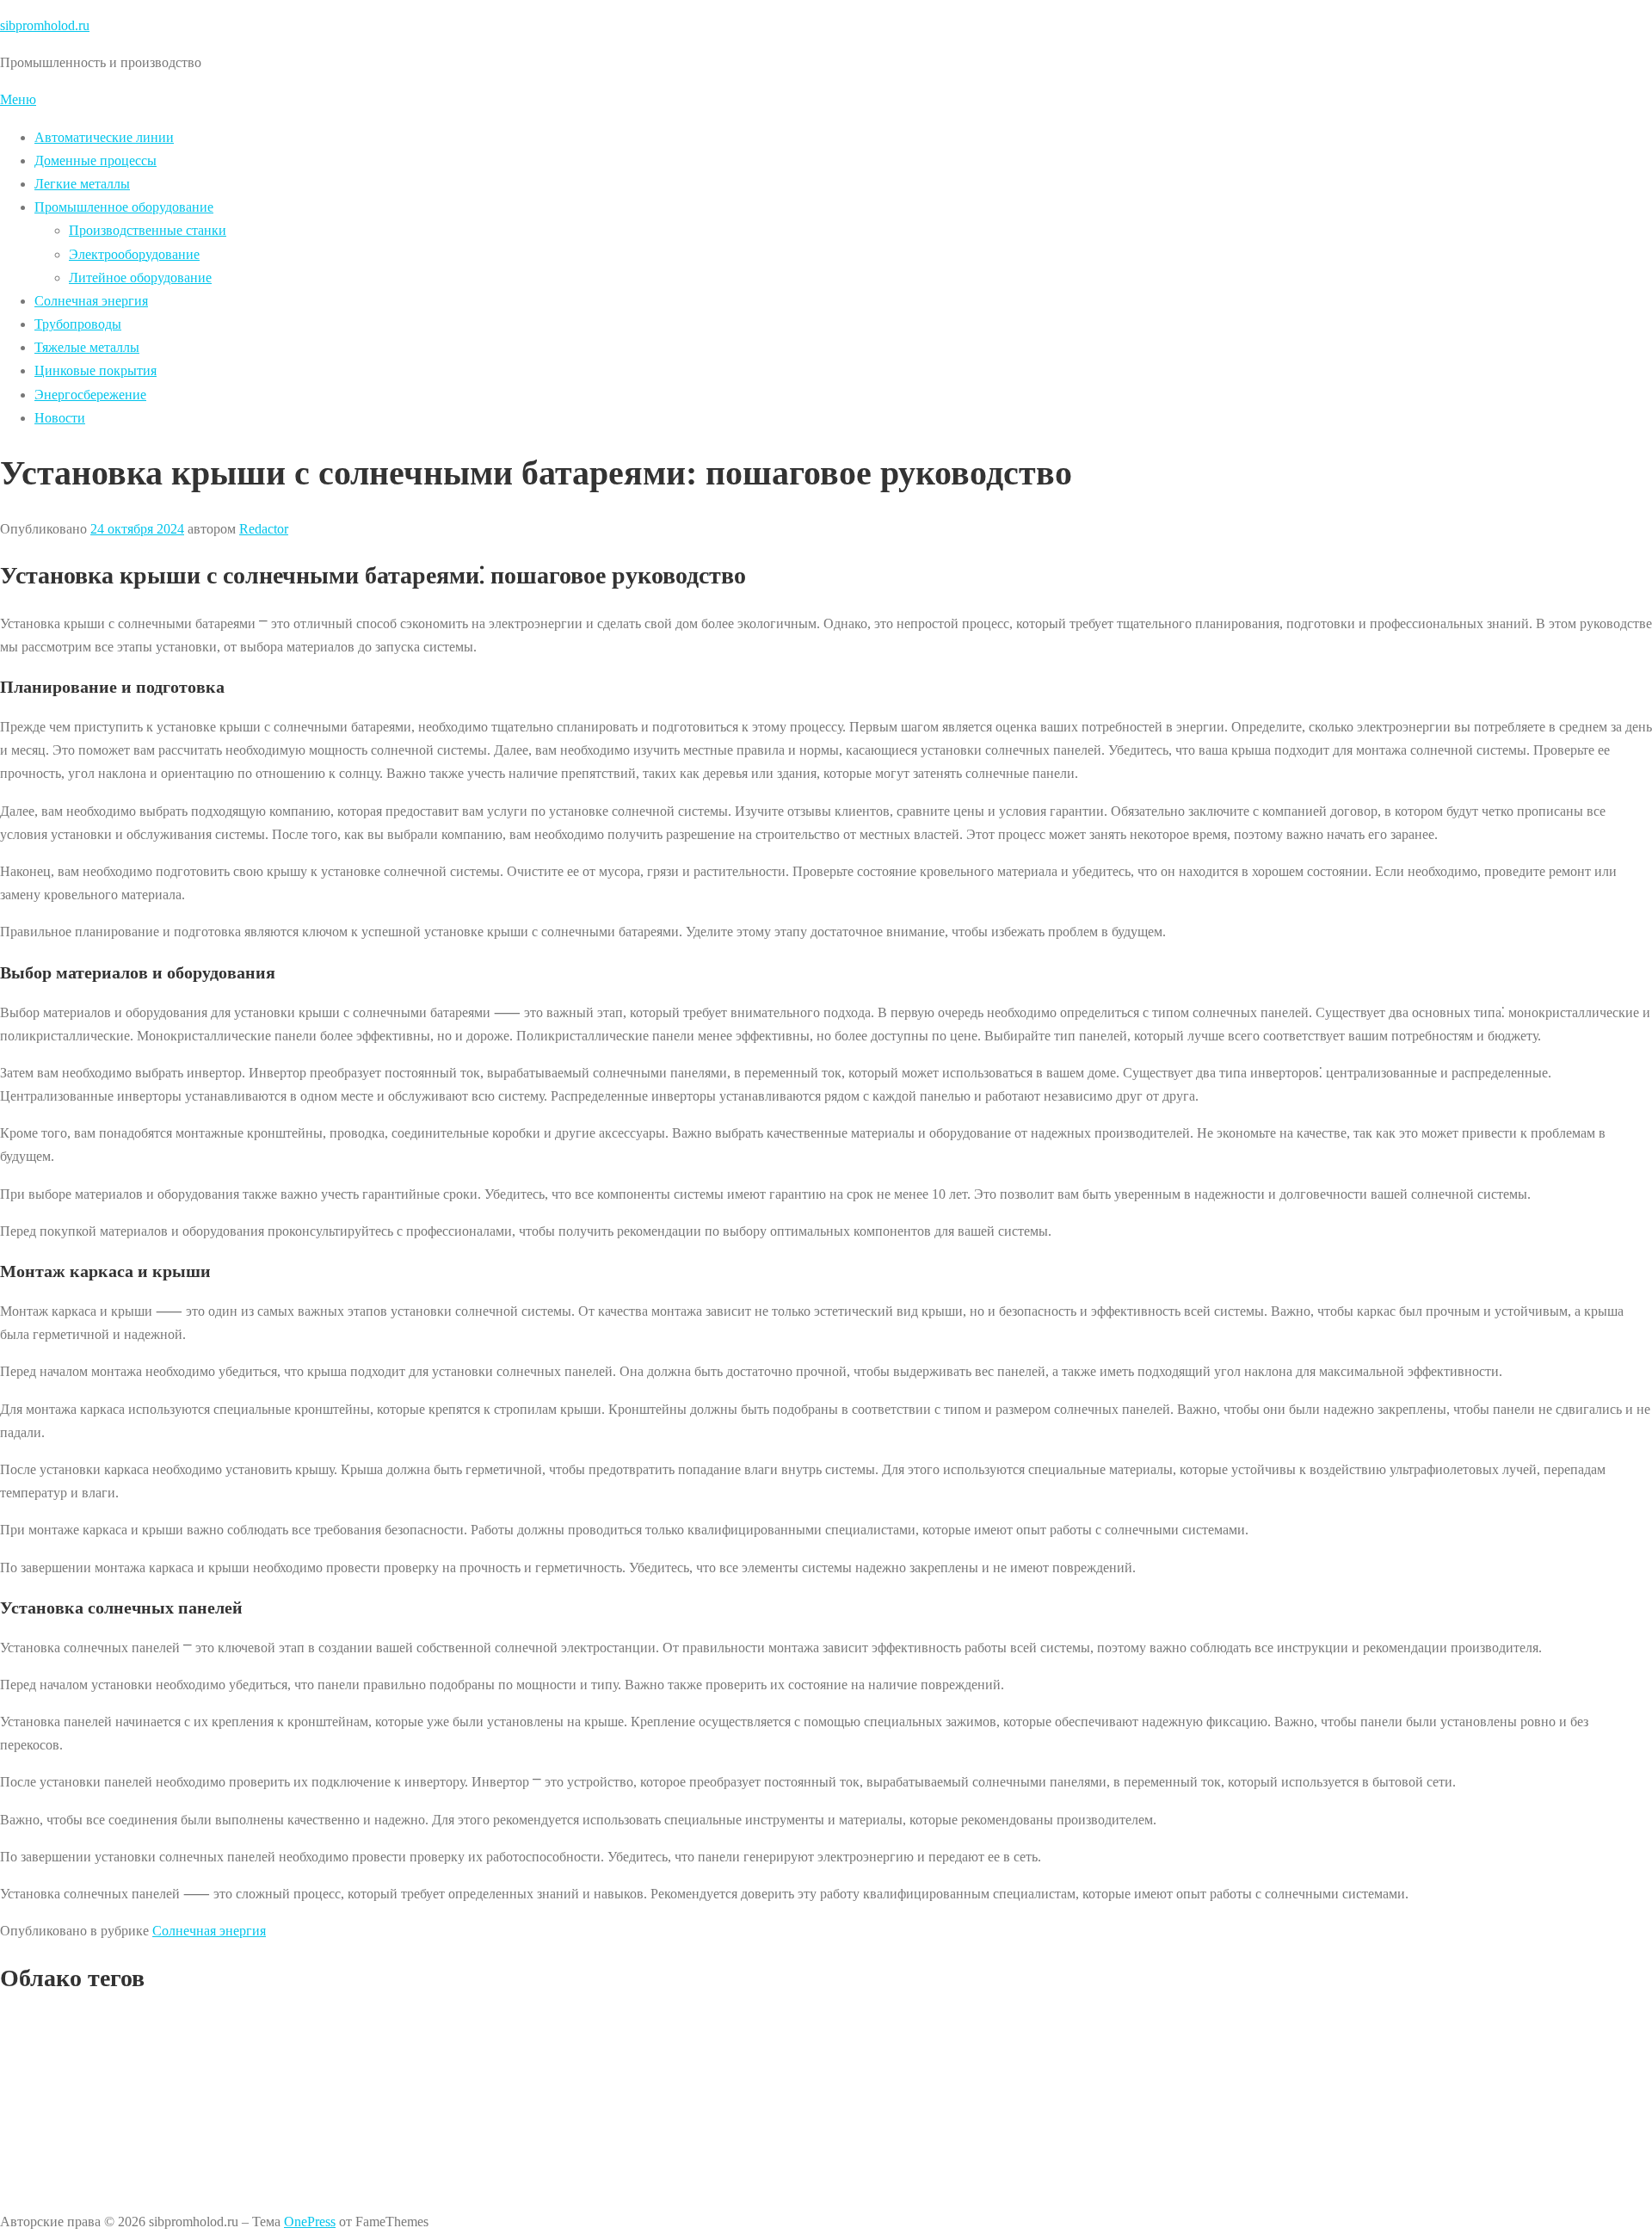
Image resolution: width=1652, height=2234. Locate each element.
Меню (18, 99)
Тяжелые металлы (87, 347)
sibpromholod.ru (45, 25)
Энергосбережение (90, 395)
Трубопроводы (78, 324)
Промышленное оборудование (124, 207)
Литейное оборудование (140, 278)
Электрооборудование (134, 254)
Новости (60, 418)
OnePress (310, 2222)
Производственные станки (148, 230)
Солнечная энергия (91, 301)
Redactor (264, 529)
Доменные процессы (96, 160)
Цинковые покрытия (96, 370)
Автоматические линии (104, 137)
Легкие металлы (82, 184)
